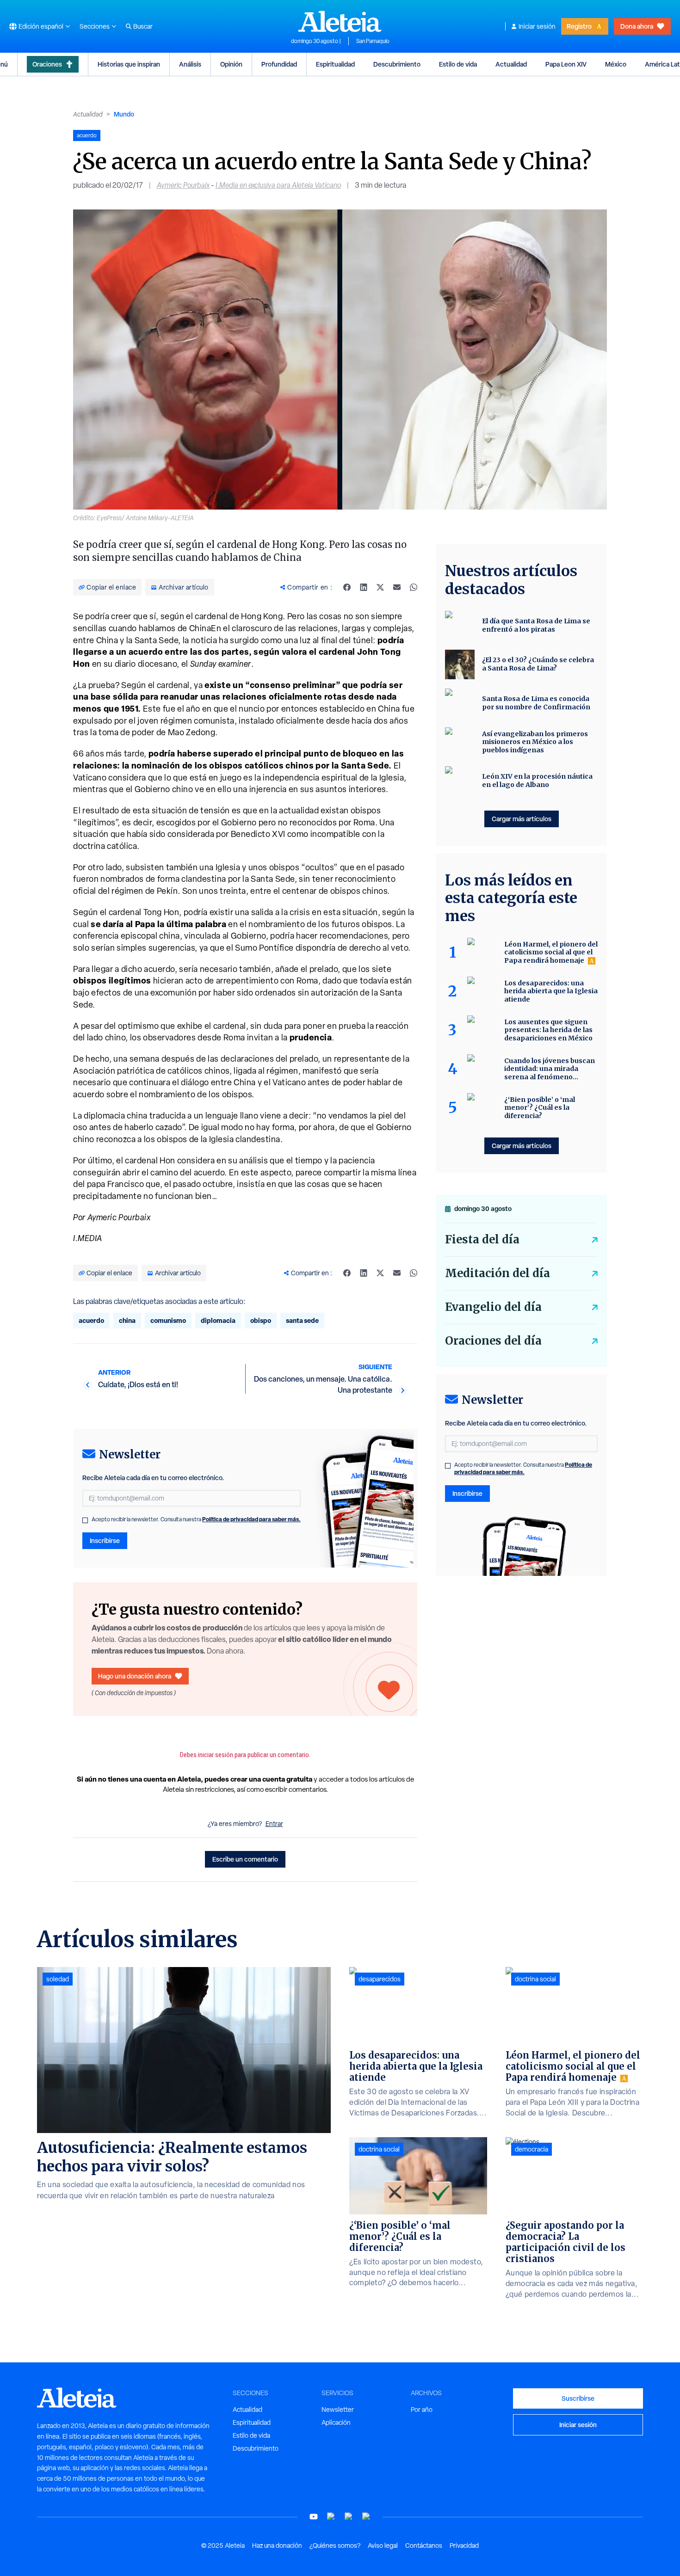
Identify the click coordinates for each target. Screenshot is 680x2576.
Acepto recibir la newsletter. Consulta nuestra (196, 1519)
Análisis (190, 64)
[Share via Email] (397, 587)
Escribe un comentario (245, 1859)
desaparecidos (380, 1979)
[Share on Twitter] (380, 587)
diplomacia (218, 1320)
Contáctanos (424, 2545)
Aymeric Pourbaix (183, 185)
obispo (261, 1320)
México (616, 64)
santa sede (302, 1320)
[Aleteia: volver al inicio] (340, 21)
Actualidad (511, 64)
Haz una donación (277, 2545)
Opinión (231, 64)
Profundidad (279, 64)
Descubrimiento (397, 64)
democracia (532, 2149)
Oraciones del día (493, 1341)
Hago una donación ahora (135, 1676)
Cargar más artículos (522, 819)
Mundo (124, 114)
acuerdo (91, 1320)
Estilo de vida (458, 64)
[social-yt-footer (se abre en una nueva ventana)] (314, 2517)
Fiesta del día (482, 1239)
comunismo (168, 1320)
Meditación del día (498, 1273)
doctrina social (379, 2149)
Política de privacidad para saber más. (251, 1519)
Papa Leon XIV (566, 64)
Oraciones (47, 64)
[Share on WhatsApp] (414, 587)
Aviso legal (383, 2545)
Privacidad (464, 2545)
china (127, 1320)
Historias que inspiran (129, 64)
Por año (422, 2410)
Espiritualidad (335, 64)
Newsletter (338, 2410)
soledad (58, 1979)
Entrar (274, 1824)
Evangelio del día (493, 1307)
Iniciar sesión (537, 26)
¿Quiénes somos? (335, 2545)
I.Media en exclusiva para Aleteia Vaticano (278, 185)
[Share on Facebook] (347, 587)
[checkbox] (85, 1520)
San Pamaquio (373, 41)
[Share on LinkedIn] (364, 587)
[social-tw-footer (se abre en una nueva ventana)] (349, 2517)
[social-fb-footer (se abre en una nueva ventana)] (331, 2517)
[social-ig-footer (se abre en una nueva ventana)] (366, 2517)
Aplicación (336, 2422)
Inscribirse (105, 1540)
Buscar (143, 26)
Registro (579, 26)
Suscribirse (578, 2398)
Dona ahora (637, 26)
